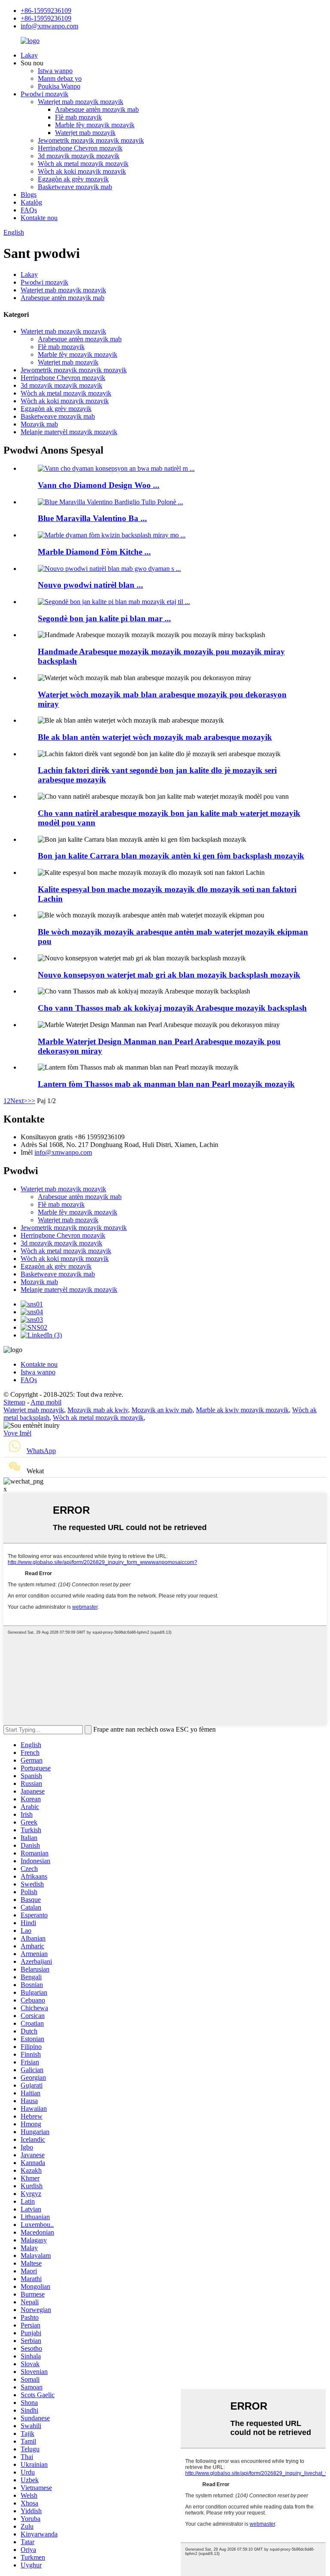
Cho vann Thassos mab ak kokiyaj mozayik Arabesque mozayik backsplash (172, 1008)
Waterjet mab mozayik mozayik (81, 102)
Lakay (29, 55)
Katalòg (31, 202)
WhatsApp (41, 1451)
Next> (19, 1101)
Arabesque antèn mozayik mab (97, 109)
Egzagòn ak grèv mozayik (73, 179)
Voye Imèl (17, 1433)
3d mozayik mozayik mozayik (79, 156)
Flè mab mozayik (78, 117)
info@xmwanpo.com (49, 26)
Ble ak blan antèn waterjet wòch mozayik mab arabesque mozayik (155, 737)
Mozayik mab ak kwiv (98, 1410)
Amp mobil (46, 1402)
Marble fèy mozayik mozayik (95, 125)
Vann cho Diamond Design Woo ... (99, 485)
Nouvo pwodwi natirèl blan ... (90, 585)
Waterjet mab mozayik (85, 133)
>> (31, 1101)
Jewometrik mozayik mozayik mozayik (91, 140)
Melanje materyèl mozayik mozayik (69, 432)
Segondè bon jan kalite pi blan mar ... (104, 618)
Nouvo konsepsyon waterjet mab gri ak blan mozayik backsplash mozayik (169, 975)
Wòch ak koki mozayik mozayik (82, 171)
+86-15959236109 (46, 11)
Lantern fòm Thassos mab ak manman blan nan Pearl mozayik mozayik (166, 1084)
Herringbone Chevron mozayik (80, 148)
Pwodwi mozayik (44, 94)
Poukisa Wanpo (59, 86)
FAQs (29, 210)
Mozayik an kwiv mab (162, 1410)
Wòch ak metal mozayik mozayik (83, 164)
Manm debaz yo (60, 78)
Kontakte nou (39, 218)
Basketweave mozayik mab (75, 187)
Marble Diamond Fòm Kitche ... (94, 552)
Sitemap (14, 1402)
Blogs (29, 195)
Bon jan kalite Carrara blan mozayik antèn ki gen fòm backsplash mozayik (171, 856)
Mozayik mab (39, 424)
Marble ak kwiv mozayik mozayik (242, 1410)
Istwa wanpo (55, 71)
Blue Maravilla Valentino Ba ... (92, 518)
